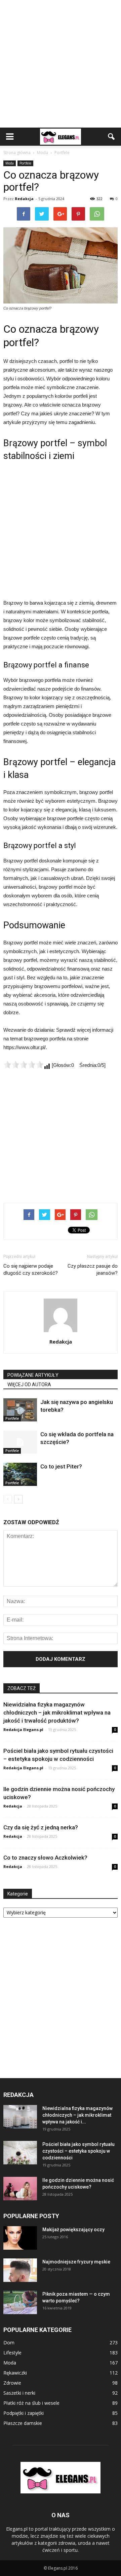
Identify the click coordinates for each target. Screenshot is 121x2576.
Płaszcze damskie (23, 2423)
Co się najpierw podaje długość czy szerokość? (31, 1270)
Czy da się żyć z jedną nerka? (41, 1827)
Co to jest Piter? (61, 1466)
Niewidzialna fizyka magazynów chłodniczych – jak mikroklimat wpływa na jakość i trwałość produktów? (57, 1713)
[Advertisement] (61, 64)
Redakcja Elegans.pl (23, 1729)
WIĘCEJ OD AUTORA (29, 1385)
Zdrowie (12, 2383)
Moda (10, 163)
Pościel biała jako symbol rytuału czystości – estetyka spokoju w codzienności (78, 2151)
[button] (112, 137)
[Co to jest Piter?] (20, 1474)
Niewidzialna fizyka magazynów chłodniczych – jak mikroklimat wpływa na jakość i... (77, 2115)
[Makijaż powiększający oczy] (20, 2238)
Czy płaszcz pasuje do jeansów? (93, 1270)
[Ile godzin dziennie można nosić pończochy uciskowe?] (20, 2189)
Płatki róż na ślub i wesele (31, 2403)
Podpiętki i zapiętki (24, 2413)
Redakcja (24, 199)
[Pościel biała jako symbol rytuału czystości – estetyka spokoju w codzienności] (20, 2153)
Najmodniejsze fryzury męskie (76, 2262)
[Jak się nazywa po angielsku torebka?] (20, 1410)
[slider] (24, 1065)
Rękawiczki (15, 2373)
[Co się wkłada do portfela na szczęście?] (20, 1442)
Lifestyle (12, 2353)
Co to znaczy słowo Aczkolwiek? (45, 1858)
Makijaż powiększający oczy (73, 2230)
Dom (9, 2343)
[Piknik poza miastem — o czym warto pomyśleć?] (20, 2302)
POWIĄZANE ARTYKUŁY (33, 1375)
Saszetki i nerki (19, 2393)
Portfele (25, 163)
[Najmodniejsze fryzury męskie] (20, 2270)
